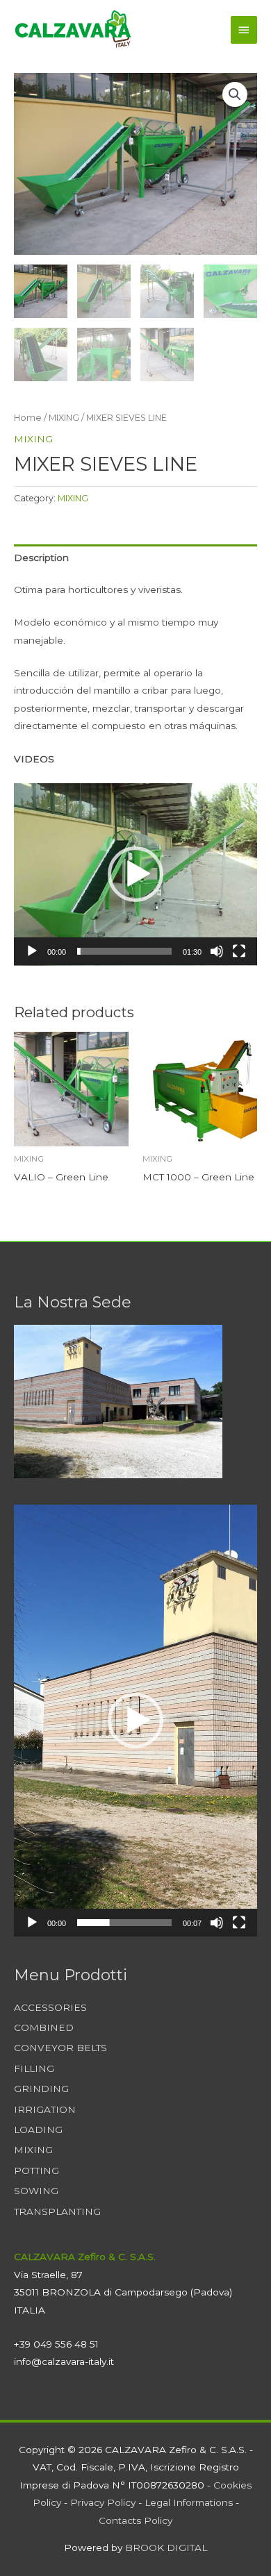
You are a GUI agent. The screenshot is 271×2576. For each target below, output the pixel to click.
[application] (135, 875)
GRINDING (41, 2089)
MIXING (64, 418)
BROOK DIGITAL (166, 2548)
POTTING (36, 2171)
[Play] (32, 951)
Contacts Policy (135, 2520)
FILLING (34, 2068)
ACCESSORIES (50, 2007)
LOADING (38, 2130)
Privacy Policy (103, 2502)
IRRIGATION (45, 2109)
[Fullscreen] (239, 951)
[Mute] (217, 951)
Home (28, 418)
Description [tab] (41, 558)
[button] (235, 94)
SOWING (36, 2191)
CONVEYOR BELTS (60, 2048)
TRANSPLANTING (57, 2211)
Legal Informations (189, 2502)
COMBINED (44, 2027)
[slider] (124, 951)
